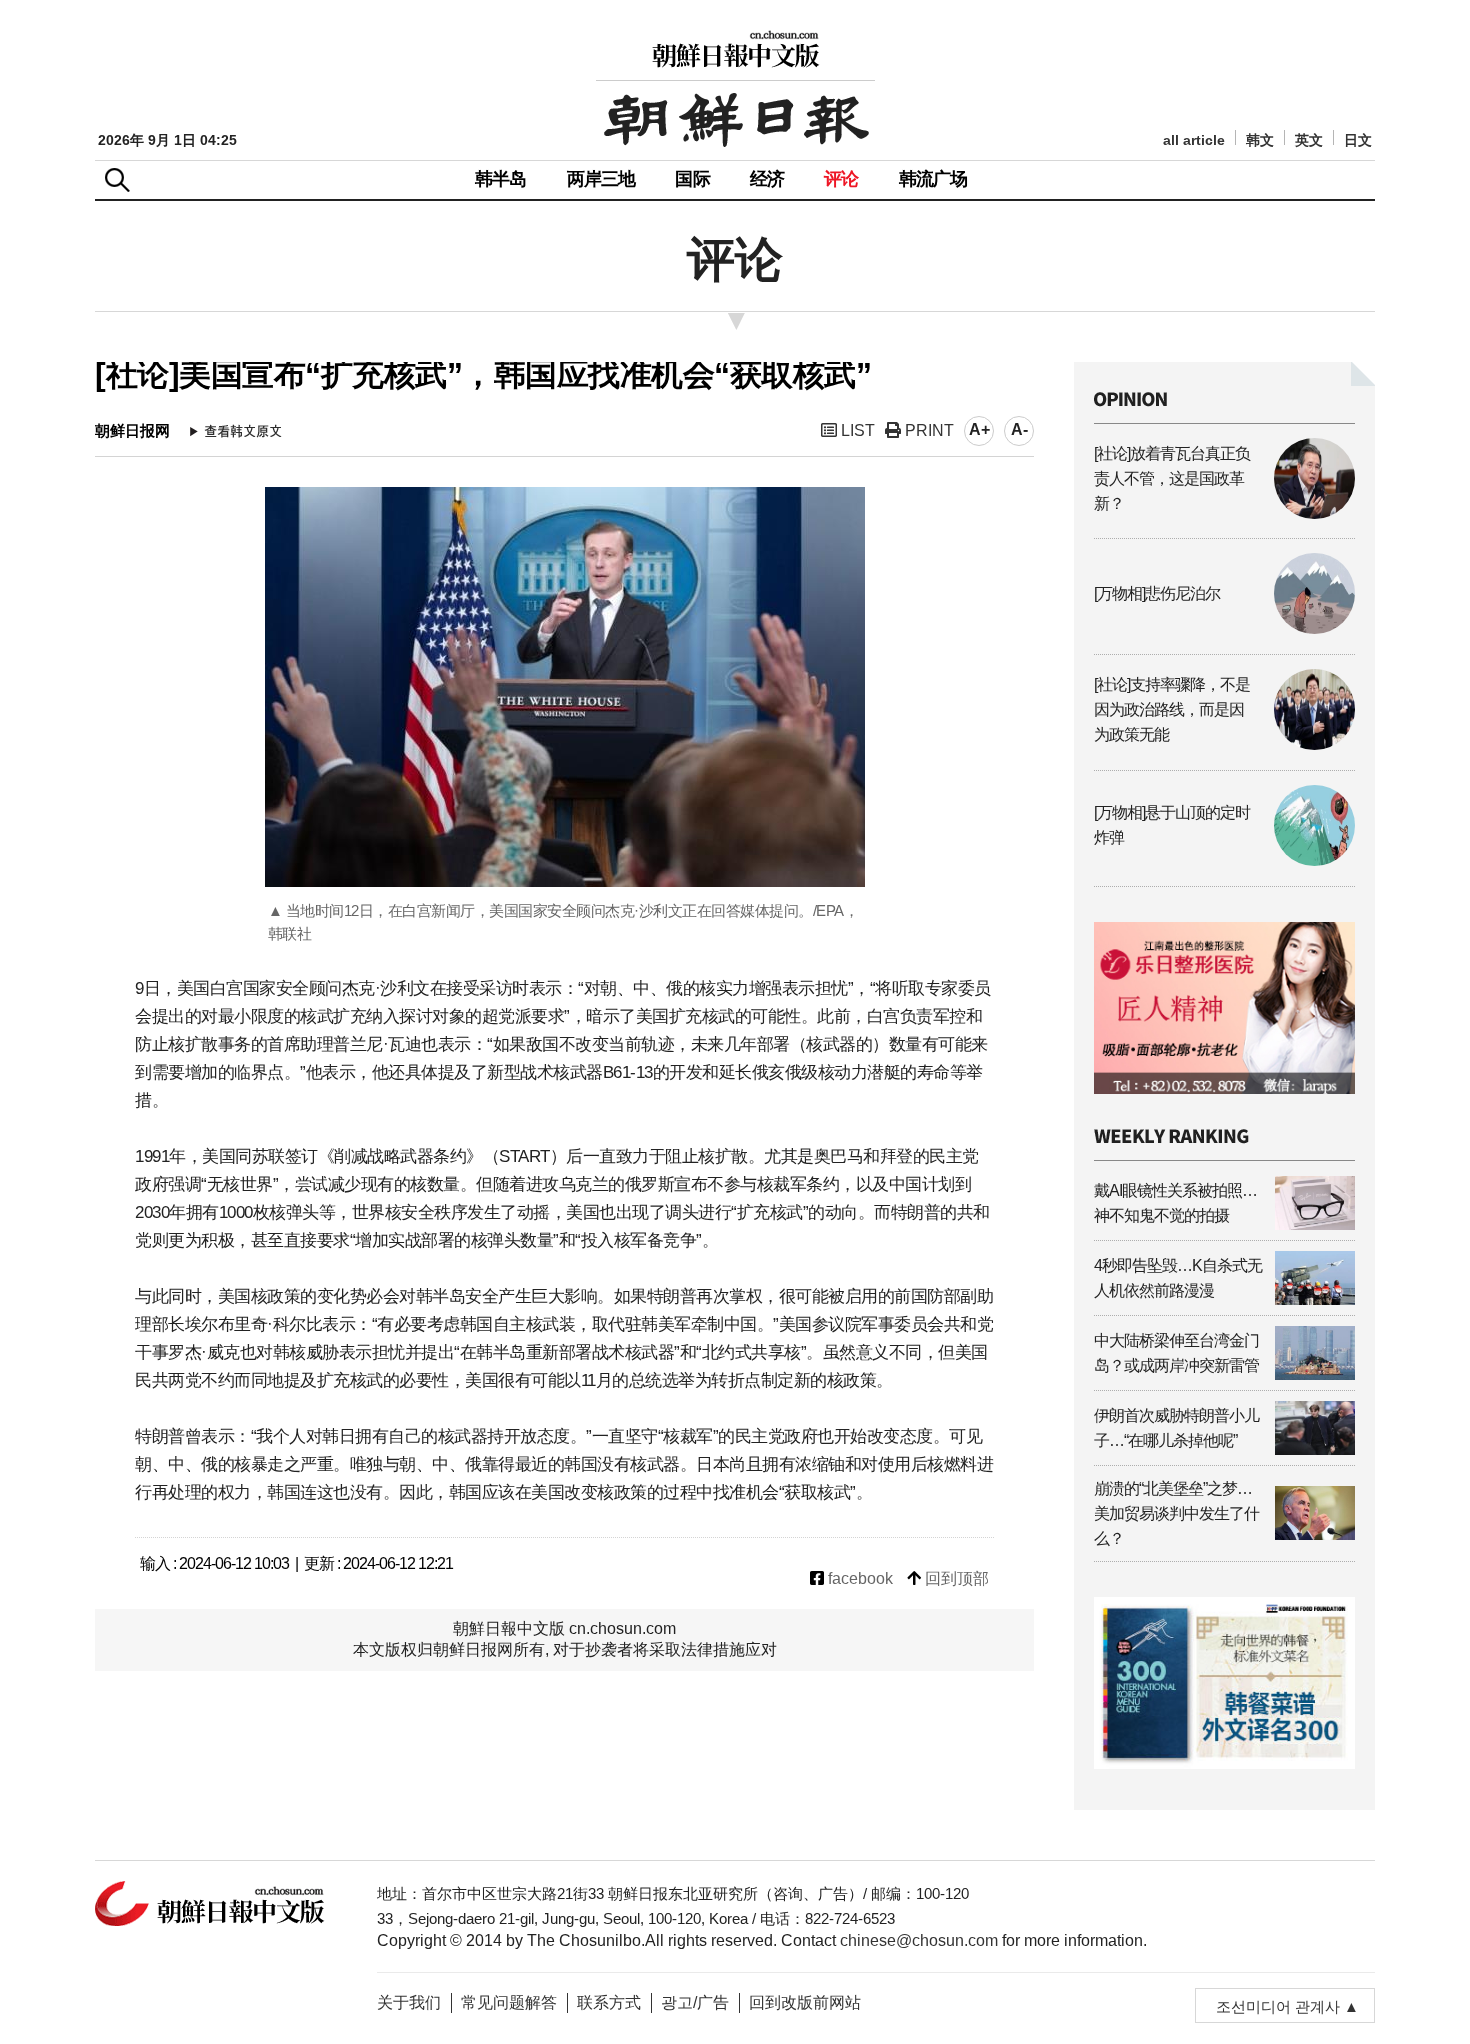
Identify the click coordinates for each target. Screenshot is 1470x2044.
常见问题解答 (509, 2002)
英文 (1309, 140)
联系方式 (609, 2002)
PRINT (927, 430)
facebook (858, 1578)
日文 (1358, 140)
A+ (979, 429)
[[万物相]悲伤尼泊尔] (1224, 628)
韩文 (1260, 140)
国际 (692, 179)
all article (1194, 140)
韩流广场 (933, 179)
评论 (841, 179)
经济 (767, 179)
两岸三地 (601, 179)
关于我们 (409, 2002)
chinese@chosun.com (919, 1940)
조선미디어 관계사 (1278, 2006)
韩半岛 (501, 179)
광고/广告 (695, 2002)
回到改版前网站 (805, 2002)
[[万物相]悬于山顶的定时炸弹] (1224, 860)
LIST (856, 430)
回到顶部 (955, 1578)
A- (1019, 429)
